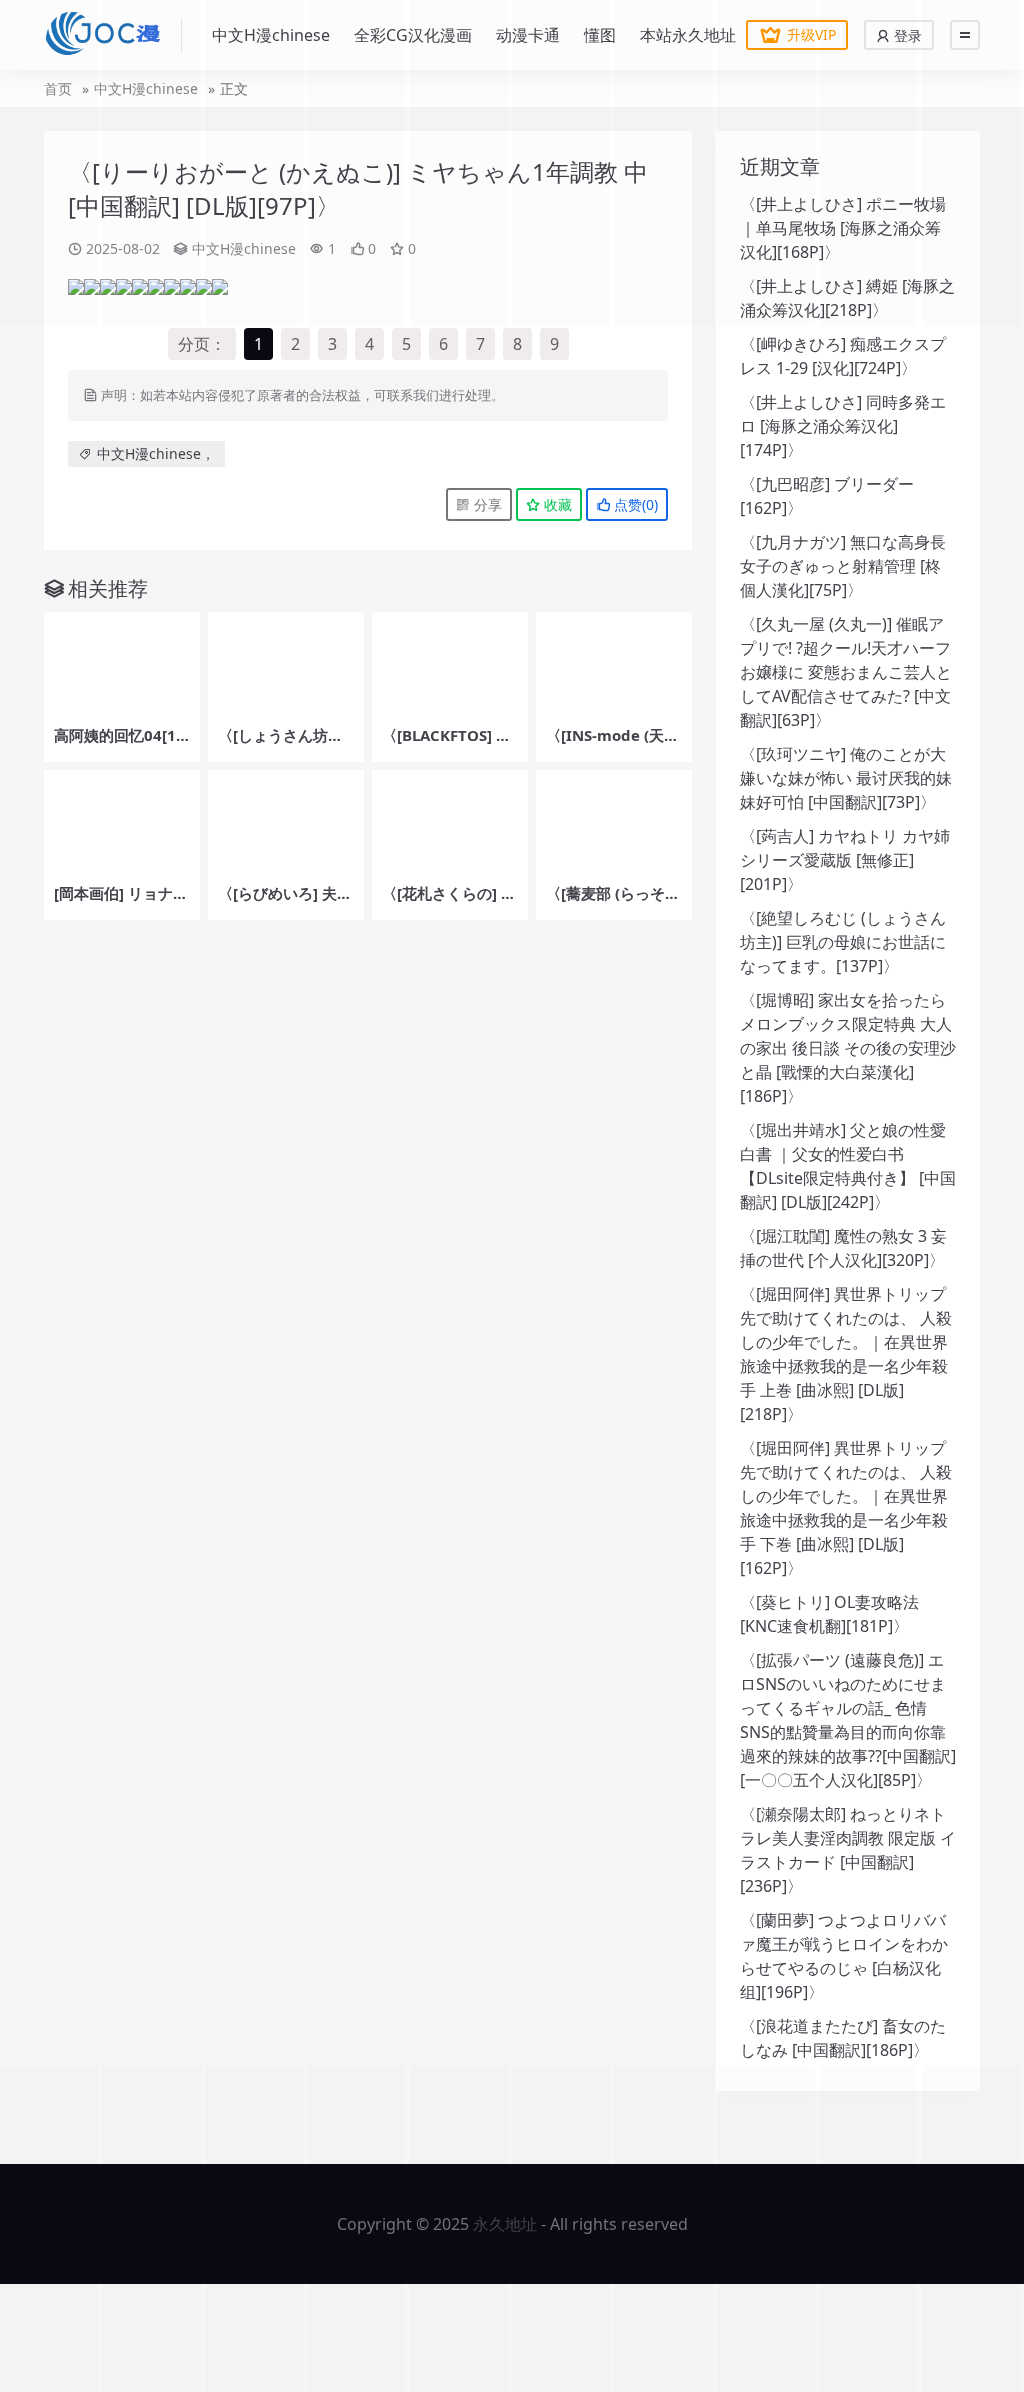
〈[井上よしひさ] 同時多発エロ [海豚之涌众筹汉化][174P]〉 (843, 426)
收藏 (556, 504)
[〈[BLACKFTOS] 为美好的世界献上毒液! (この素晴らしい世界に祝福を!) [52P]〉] (450, 664)
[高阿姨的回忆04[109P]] (122, 664)
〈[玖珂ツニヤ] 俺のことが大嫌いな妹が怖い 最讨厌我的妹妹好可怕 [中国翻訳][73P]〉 (846, 778)
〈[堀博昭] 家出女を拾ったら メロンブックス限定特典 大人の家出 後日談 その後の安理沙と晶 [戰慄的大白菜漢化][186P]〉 (848, 1048)
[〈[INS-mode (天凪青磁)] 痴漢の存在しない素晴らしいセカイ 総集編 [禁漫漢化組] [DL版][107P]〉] (614, 664)
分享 (486, 504)
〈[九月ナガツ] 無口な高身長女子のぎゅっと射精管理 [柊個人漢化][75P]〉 (843, 566)
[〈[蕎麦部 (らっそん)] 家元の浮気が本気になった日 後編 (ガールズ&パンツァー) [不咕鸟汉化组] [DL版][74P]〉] (614, 822)
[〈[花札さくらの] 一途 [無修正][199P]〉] (450, 822)
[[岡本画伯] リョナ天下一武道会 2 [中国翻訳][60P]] (122, 822)
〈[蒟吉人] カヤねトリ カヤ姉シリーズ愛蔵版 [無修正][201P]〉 (845, 860)
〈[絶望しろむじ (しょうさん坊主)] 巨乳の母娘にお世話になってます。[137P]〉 (843, 942)
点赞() (634, 504)
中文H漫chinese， (156, 453)
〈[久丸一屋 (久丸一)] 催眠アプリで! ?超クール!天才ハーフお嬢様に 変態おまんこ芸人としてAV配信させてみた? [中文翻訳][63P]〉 (846, 672)
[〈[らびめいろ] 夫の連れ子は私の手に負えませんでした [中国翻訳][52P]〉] (286, 822)
